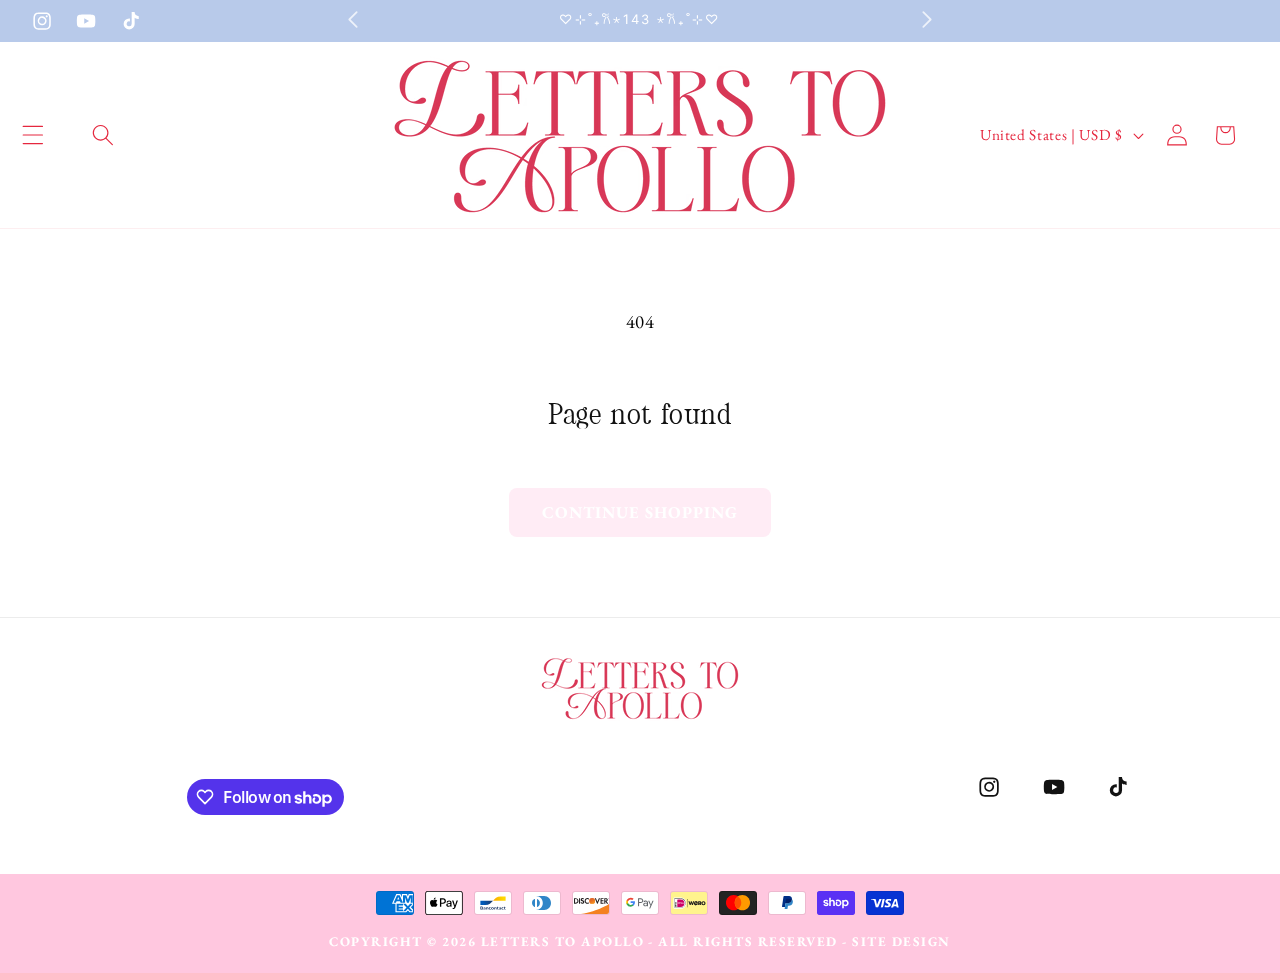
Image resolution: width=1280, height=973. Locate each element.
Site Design (901, 941)
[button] (103, 135)
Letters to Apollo (563, 941)
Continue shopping (640, 512)
